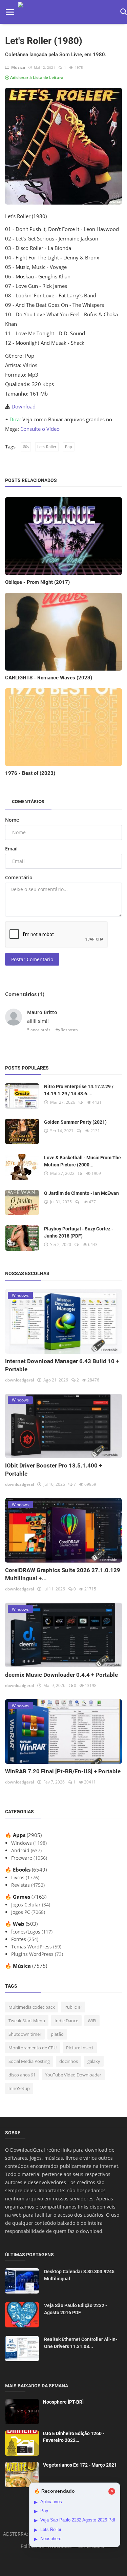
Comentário (19, 877)
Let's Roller (47, 447)
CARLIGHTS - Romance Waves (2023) (49, 678)
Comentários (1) (25, 994)
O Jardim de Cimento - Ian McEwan (81, 1193)
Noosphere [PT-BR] (63, 2402)
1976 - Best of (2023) (30, 773)
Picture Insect (80, 2048)
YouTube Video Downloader (73, 2075)
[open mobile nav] (10, 12)
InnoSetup (19, 2088)
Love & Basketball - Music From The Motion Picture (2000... (82, 1161)
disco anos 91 (22, 2075)
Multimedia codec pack (32, 2007)
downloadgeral (19, 1380)
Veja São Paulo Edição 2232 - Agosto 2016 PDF (76, 2309)
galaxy (94, 2061)
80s (26, 447)
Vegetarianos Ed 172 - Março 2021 (80, 2465)
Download (24, 406)
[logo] (67, 12)
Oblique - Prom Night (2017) (37, 582)
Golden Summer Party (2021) (75, 1122)
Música (17, 67)
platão (57, 2034)
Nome (12, 820)
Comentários (28, 801)
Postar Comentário (32, 959)
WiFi (92, 2021)
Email (11, 849)
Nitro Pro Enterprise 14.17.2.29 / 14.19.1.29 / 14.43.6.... (79, 1090)
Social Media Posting (29, 2061)
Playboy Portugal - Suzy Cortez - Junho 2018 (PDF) (79, 1232)
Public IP (73, 2007)
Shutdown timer (25, 2034)
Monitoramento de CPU (33, 2048)
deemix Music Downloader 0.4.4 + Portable (61, 1675)
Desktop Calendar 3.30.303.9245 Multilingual (79, 2275)
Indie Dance (66, 2021)
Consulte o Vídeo (40, 429)
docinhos (69, 2061)
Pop (69, 447)
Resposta (69, 1030)
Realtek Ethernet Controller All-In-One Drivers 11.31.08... (81, 2343)
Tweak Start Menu (27, 2021)
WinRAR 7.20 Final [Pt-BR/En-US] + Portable (63, 1771)
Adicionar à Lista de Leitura (36, 77)
